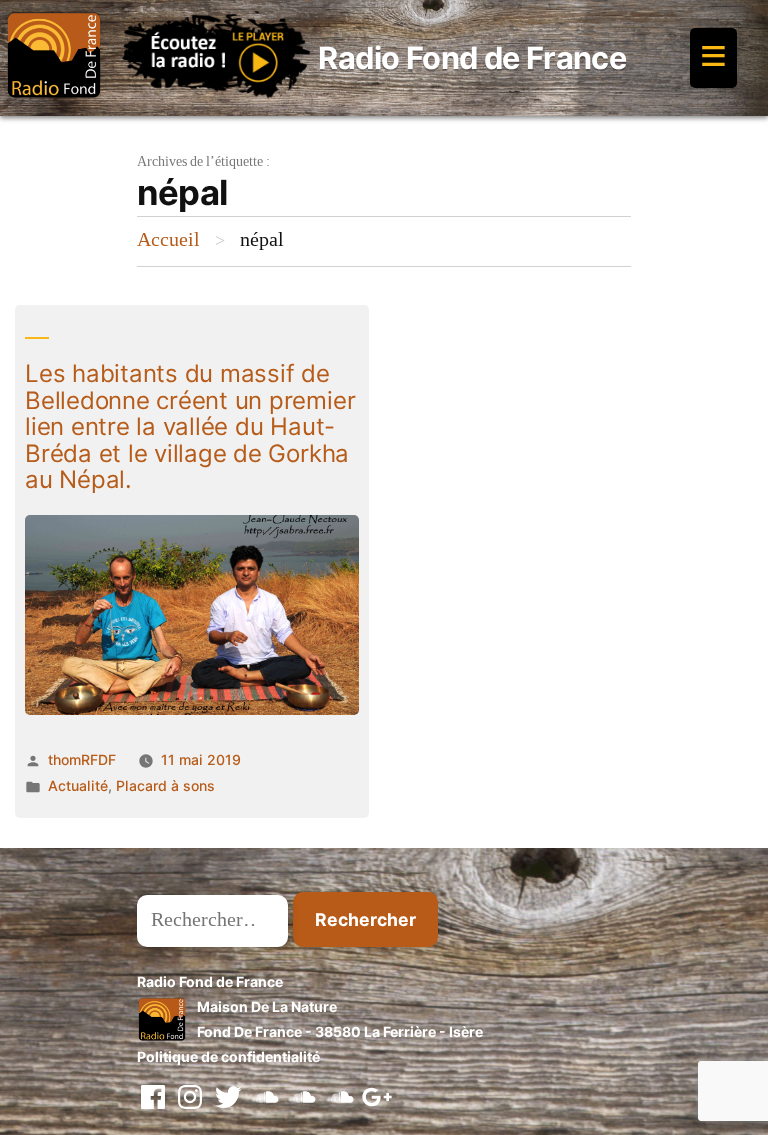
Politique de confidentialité (228, 1056)
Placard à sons (165, 785)
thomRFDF (82, 759)
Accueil (168, 240)
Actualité (78, 785)
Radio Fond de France (472, 57)
